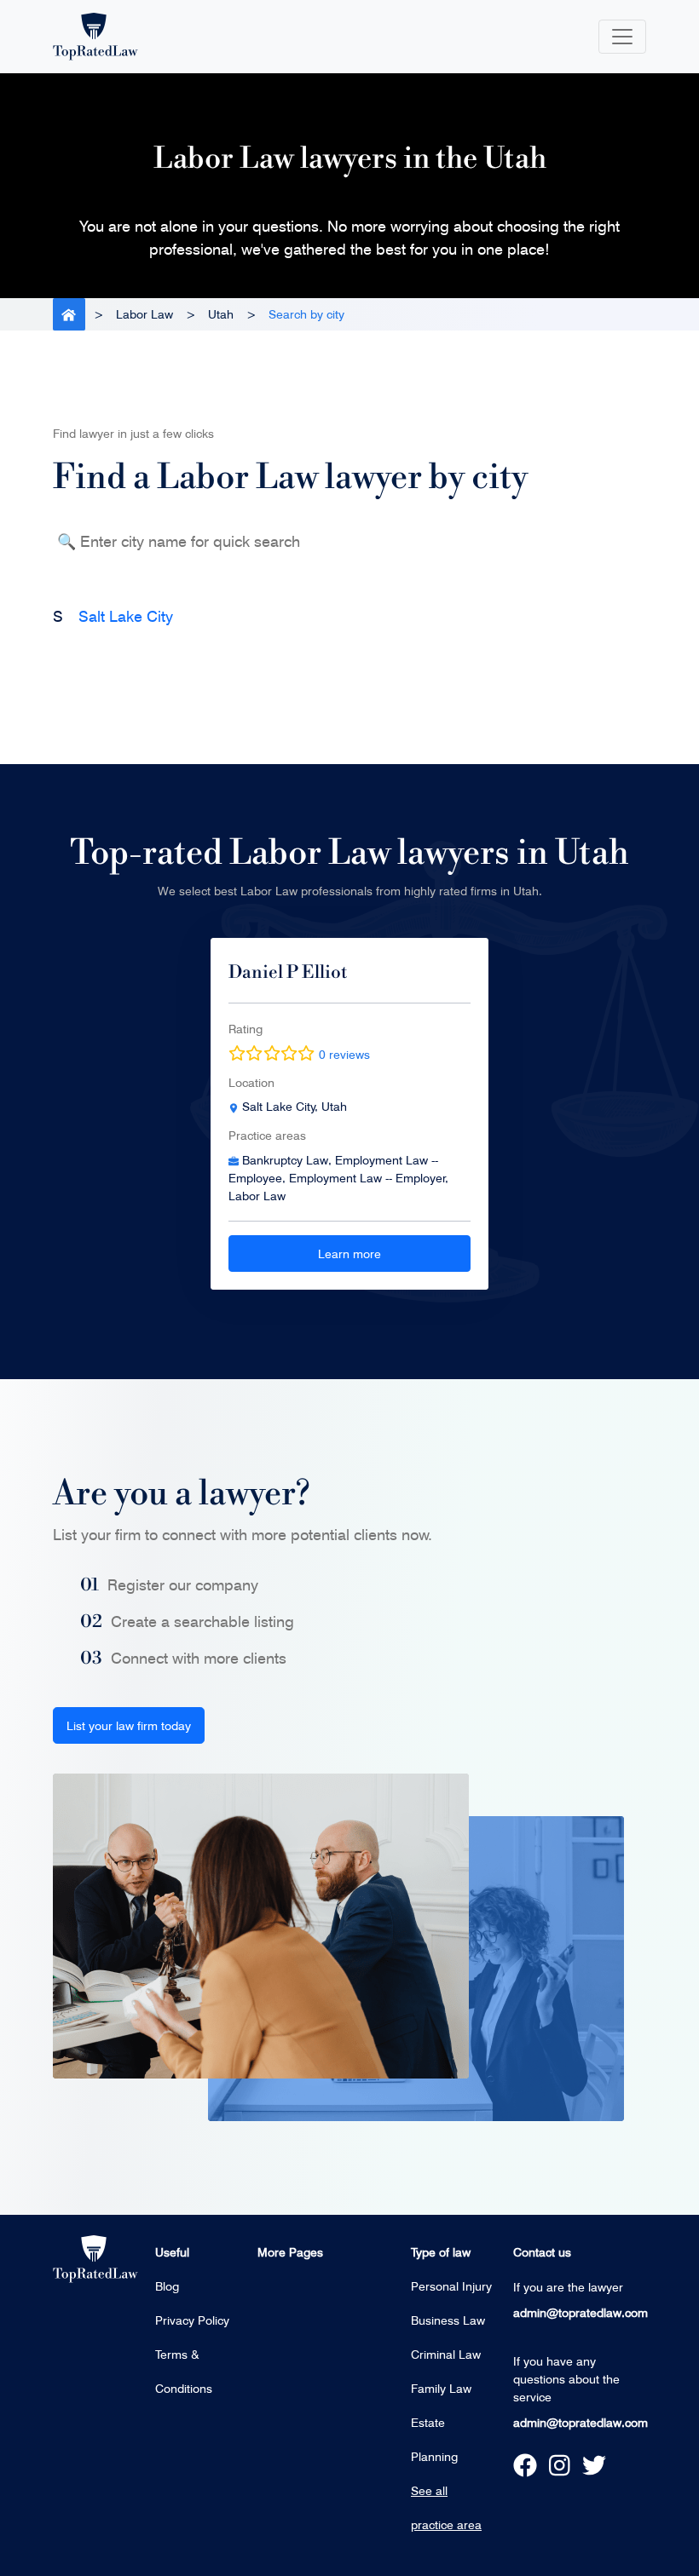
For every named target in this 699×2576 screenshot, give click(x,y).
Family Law (441, 2388)
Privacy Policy (192, 2320)
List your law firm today (129, 1725)
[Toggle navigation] (622, 37)
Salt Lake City (126, 616)
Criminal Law (446, 2354)
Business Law (448, 2320)
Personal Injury (451, 2286)
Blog (167, 2286)
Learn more (349, 1253)
